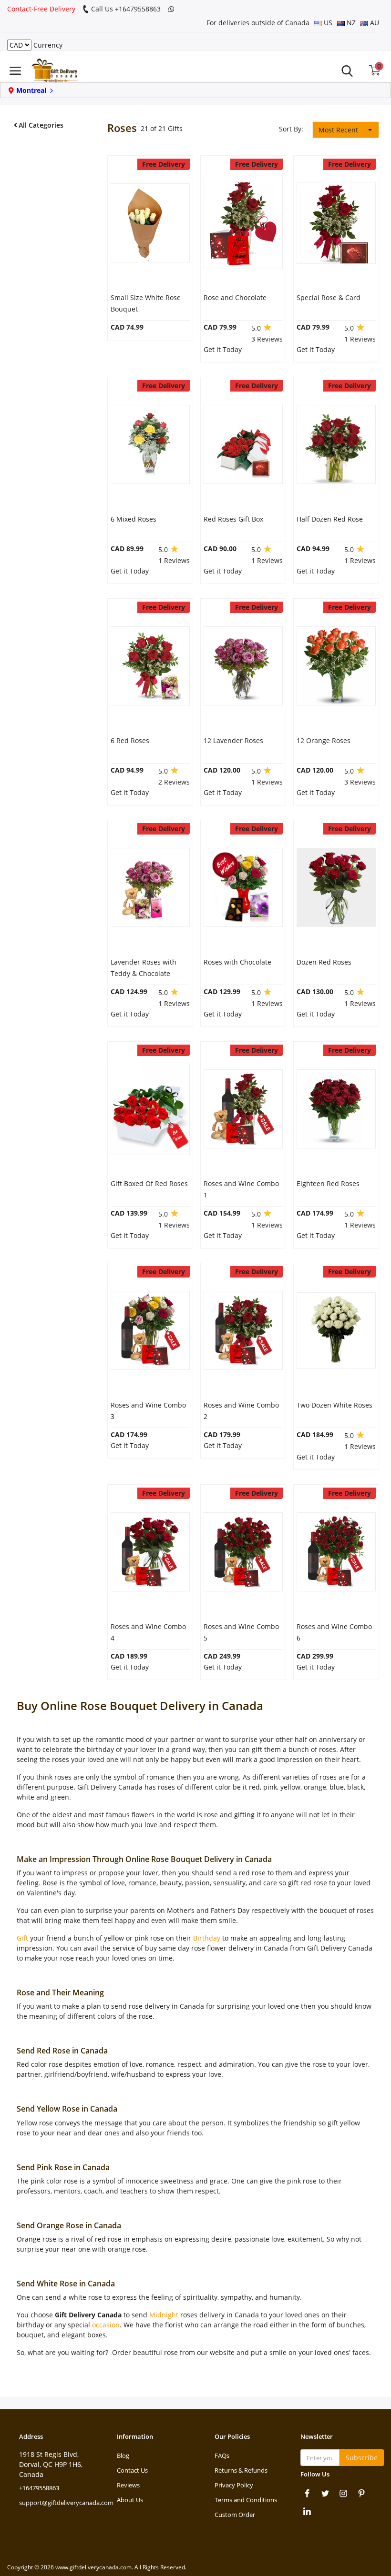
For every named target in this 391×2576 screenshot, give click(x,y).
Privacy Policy (234, 2485)
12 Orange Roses (324, 740)
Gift (22, 1938)
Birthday (207, 1938)
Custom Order (235, 2515)
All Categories (41, 125)
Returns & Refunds (241, 2470)
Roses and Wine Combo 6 (334, 1632)
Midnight (164, 2315)
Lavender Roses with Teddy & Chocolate (144, 968)
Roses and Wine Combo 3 (148, 1411)
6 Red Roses (130, 740)
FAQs (222, 2455)
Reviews (128, 2485)
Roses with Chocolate (237, 962)
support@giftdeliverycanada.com (66, 2503)
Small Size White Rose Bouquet (146, 303)
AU (374, 23)
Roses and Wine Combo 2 (241, 1411)
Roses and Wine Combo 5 (241, 1632)
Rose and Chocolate (235, 297)
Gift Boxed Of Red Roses (149, 1183)
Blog (123, 2455)
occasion (106, 2325)
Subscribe (362, 2458)
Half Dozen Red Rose (330, 519)
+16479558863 (39, 2488)
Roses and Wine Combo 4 (148, 1632)
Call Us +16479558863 (125, 9)
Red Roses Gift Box (233, 519)
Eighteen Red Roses (328, 1183)
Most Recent (338, 130)
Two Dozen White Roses (334, 1405)
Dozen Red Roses (324, 962)
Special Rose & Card (329, 297)
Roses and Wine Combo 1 (241, 1189)
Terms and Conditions (246, 2500)
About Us (130, 2500)
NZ (350, 23)
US (327, 23)
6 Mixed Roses (134, 519)
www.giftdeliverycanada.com (93, 2567)
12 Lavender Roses (233, 740)
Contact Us (132, 2470)
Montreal (31, 90)
